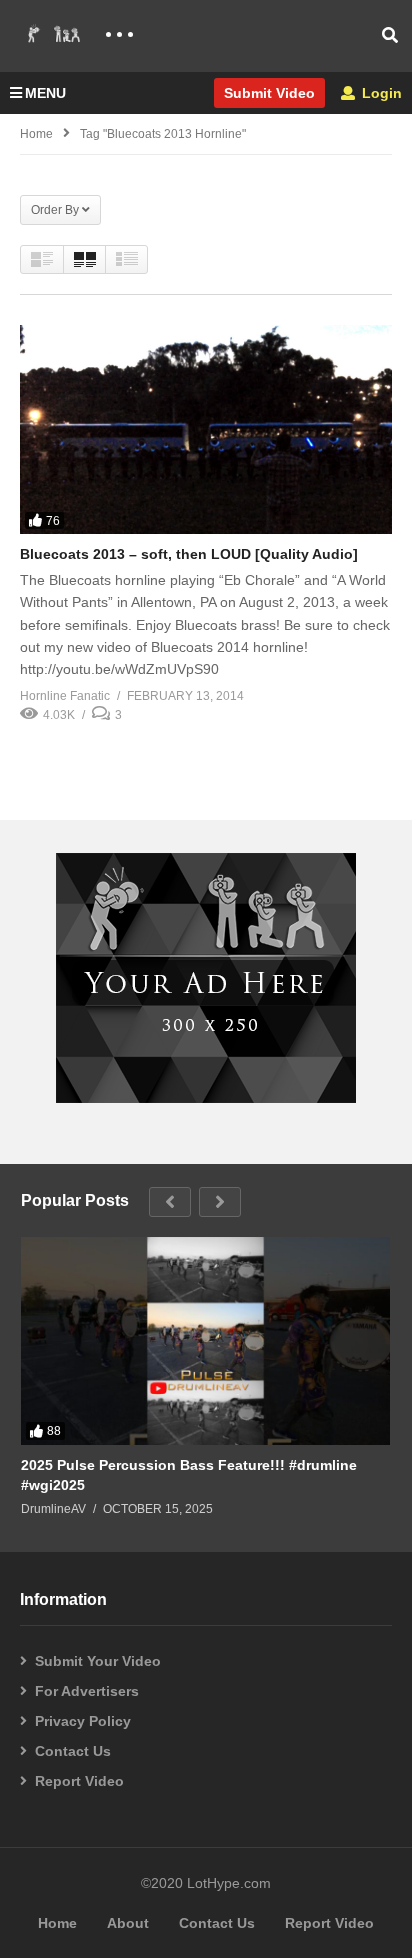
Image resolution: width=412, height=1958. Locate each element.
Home (36, 134)
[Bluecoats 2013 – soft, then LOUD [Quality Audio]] (206, 429)
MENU (45, 93)
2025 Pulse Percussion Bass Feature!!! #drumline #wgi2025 (189, 1475)
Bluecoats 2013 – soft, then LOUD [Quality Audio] (189, 554)
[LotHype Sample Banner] (206, 1098)
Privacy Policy (83, 1721)
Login (380, 93)
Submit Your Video (98, 1661)
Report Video (79, 1781)
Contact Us (73, 1751)
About (128, 1923)
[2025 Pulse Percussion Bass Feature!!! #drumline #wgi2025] (205, 1341)
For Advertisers (87, 1691)
